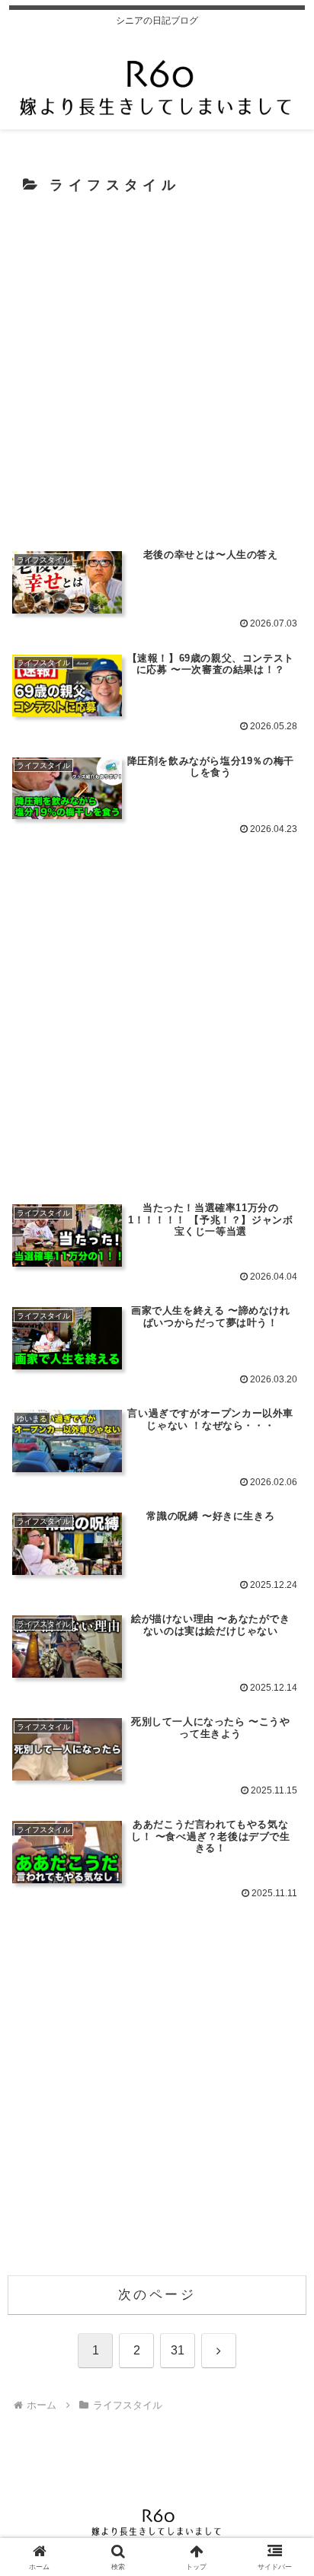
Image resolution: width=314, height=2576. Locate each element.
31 (178, 2350)
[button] (282, 2121)
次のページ (157, 2295)
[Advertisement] (157, 370)
